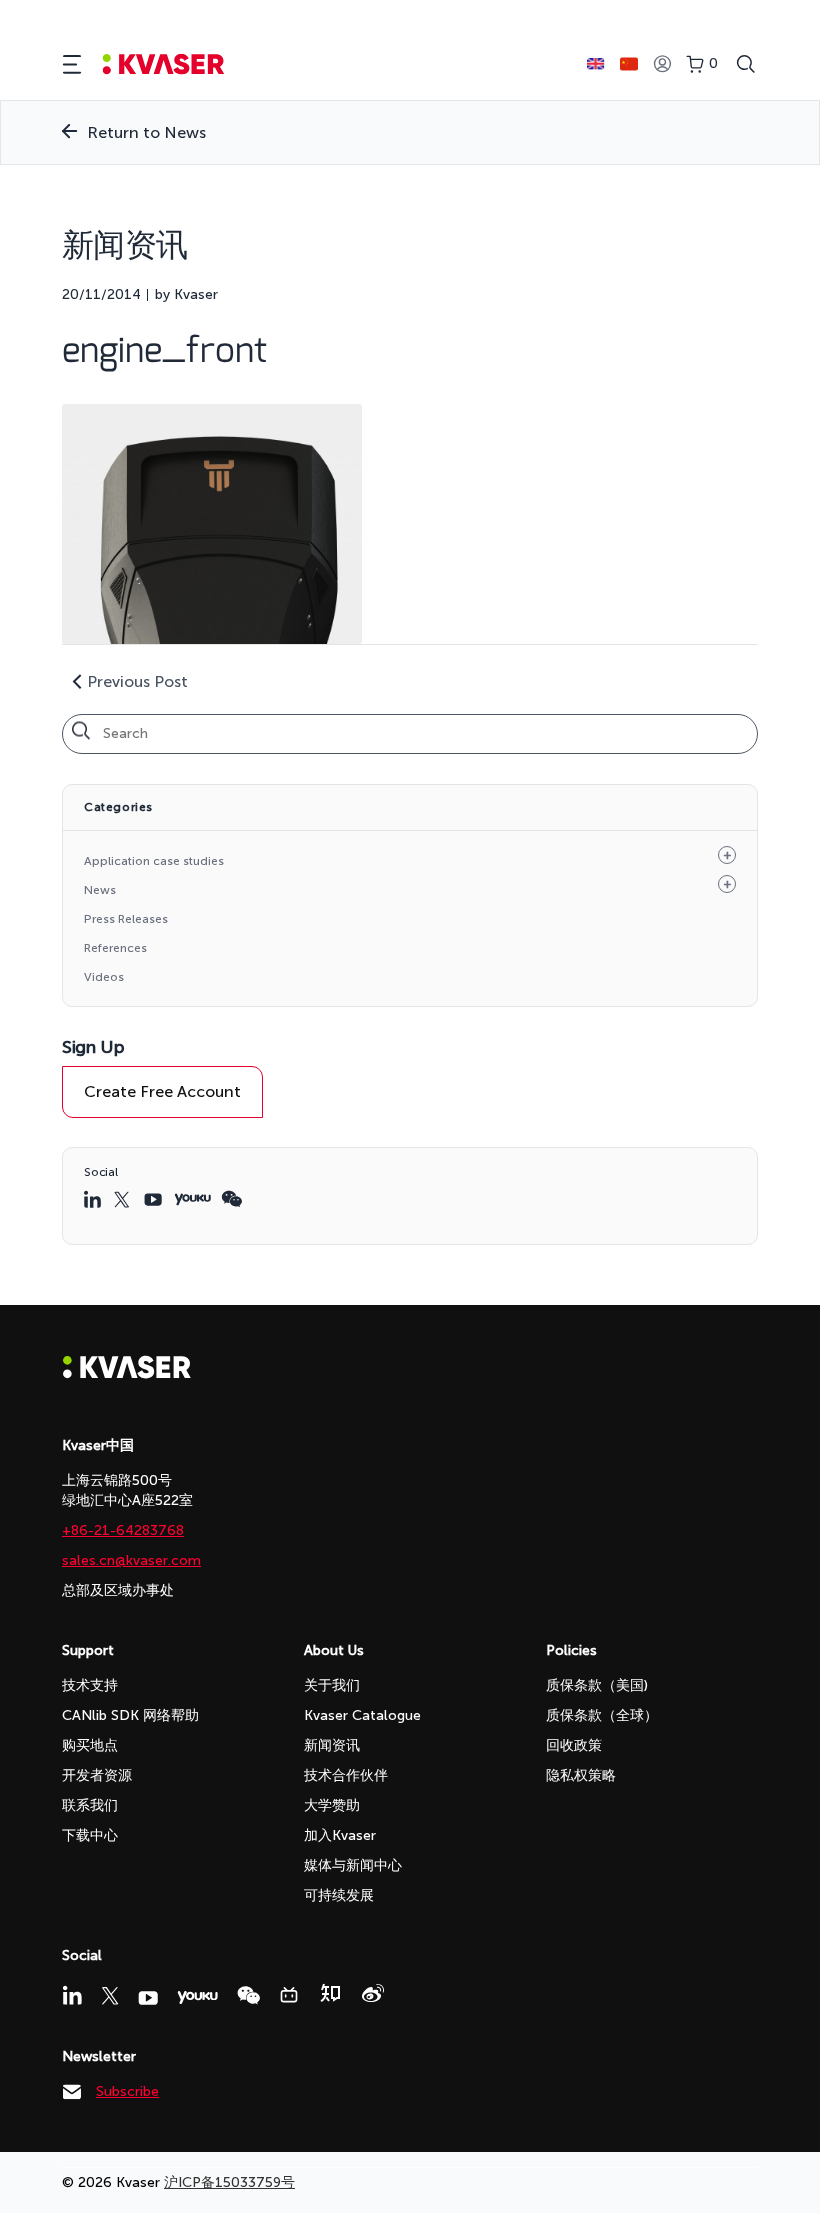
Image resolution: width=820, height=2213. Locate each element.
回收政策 (574, 1745)
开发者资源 (97, 1775)
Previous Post (137, 681)
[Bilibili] (289, 1995)
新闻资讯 (332, 1745)
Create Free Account (162, 1091)
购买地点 (90, 1745)
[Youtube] (148, 1998)
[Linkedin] (72, 1995)
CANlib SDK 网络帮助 (130, 1715)
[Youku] (197, 1997)
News (100, 890)
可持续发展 (339, 1895)
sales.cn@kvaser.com (131, 1560)
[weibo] (373, 1993)
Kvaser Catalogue (362, 1715)
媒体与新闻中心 (353, 1865)
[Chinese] (629, 64)
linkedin (94, 1199)
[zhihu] (330, 1993)
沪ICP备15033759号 (229, 2182)
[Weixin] (248, 1995)
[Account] (662, 64)
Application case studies (154, 861)
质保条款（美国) (597, 1685)
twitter (124, 1199)
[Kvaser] (127, 1373)
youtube (154, 1199)
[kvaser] (163, 64)
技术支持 (90, 1685)
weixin (231, 1199)
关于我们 (332, 1685)
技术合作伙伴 (346, 1775)
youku (192, 1199)
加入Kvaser (340, 1835)
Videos (104, 977)
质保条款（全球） (602, 1715)
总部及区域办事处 (118, 1590)
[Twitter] (110, 1996)
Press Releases (126, 919)
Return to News (146, 132)
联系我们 (90, 1805)
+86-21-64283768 (123, 1530)
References (115, 948)
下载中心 (90, 1835)
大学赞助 (332, 1805)
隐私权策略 (581, 1775)
